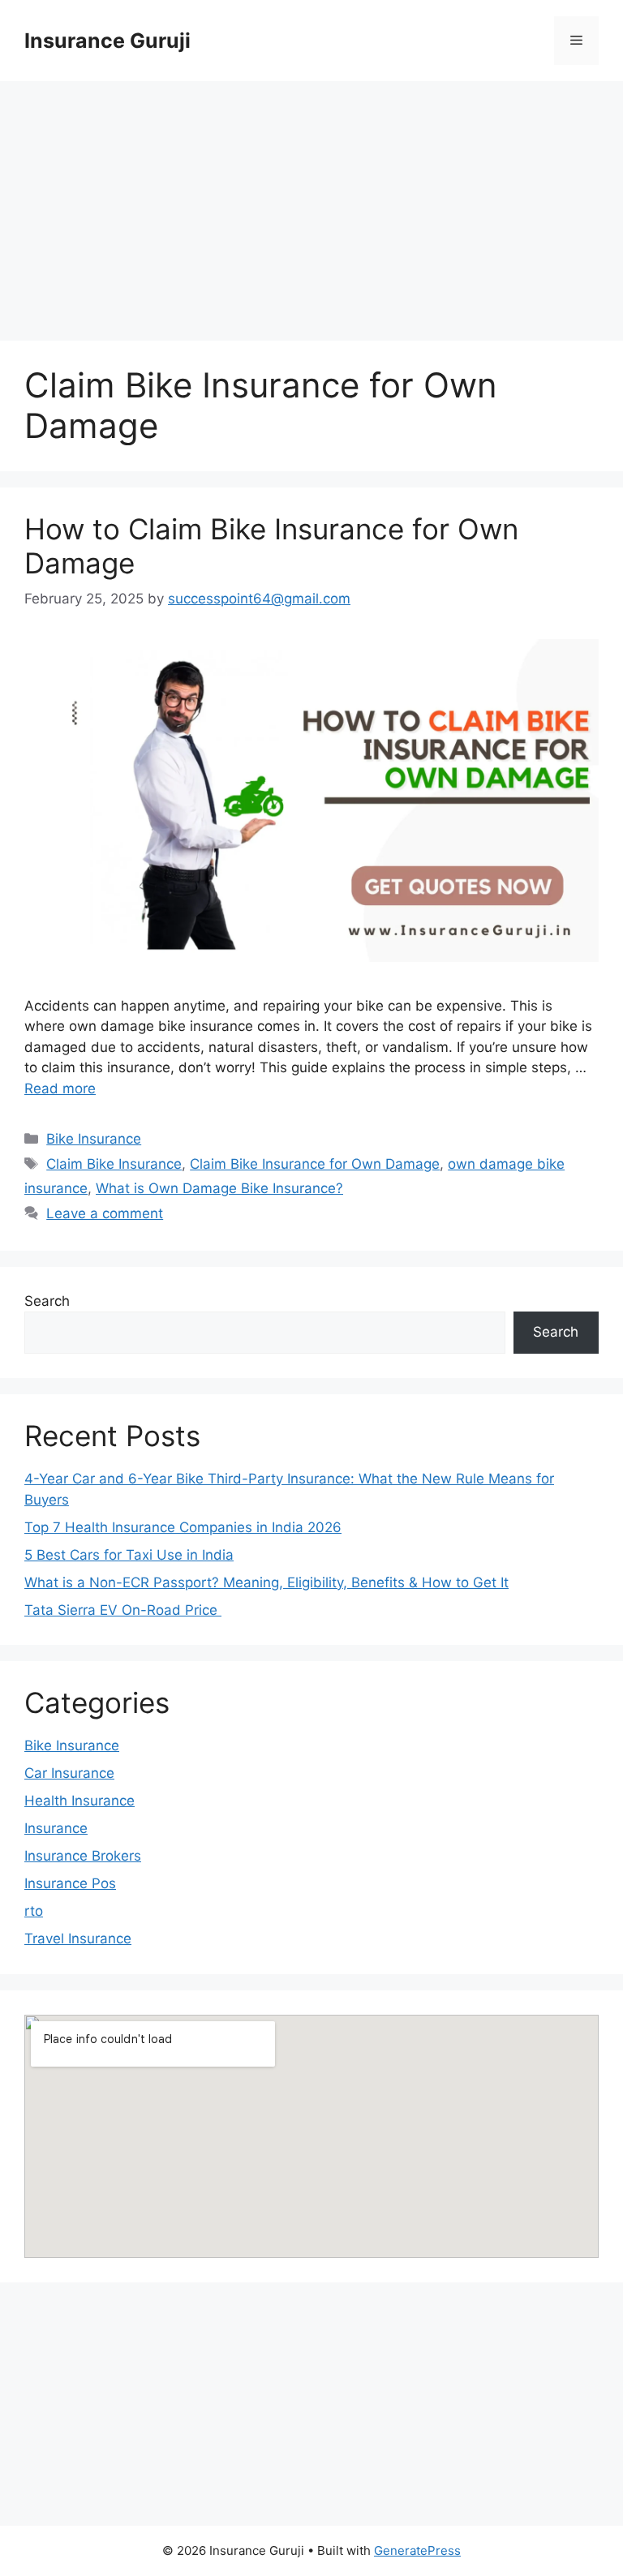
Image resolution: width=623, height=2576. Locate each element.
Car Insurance (69, 1773)
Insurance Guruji (107, 41)
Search (47, 1301)
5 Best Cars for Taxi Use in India (129, 1555)
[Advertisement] (311, 203)
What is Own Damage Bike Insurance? (219, 1188)
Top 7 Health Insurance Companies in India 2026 (183, 1527)
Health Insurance (79, 1801)
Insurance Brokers (83, 1856)
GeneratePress (417, 2550)
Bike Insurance (94, 1139)
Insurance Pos (70, 1883)
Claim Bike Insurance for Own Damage (315, 1164)
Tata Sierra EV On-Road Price (123, 1610)
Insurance (56, 1828)
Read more (60, 1088)
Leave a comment (105, 1213)
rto (34, 1911)
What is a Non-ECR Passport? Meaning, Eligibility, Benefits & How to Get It (266, 1582)
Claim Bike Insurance (114, 1164)
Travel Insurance (78, 1938)
